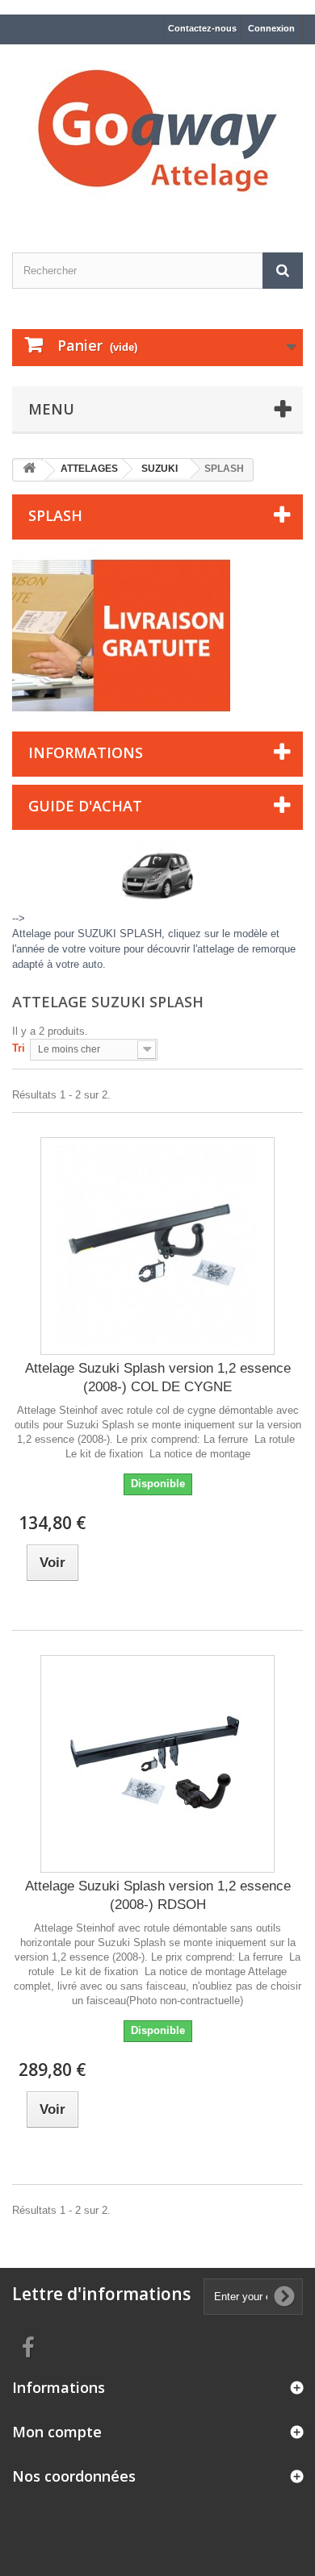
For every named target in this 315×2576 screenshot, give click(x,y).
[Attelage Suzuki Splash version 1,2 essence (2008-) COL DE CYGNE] (157, 1246)
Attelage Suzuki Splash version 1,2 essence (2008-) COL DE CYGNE (158, 1378)
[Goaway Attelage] (157, 134)
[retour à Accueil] (29, 471)
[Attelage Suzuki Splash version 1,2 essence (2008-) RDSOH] (157, 1764)
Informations (86, 752)
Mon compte (57, 2432)
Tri (19, 1048)
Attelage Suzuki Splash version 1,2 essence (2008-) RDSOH (158, 1895)
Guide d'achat (85, 806)
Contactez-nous (202, 28)
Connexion (271, 28)
